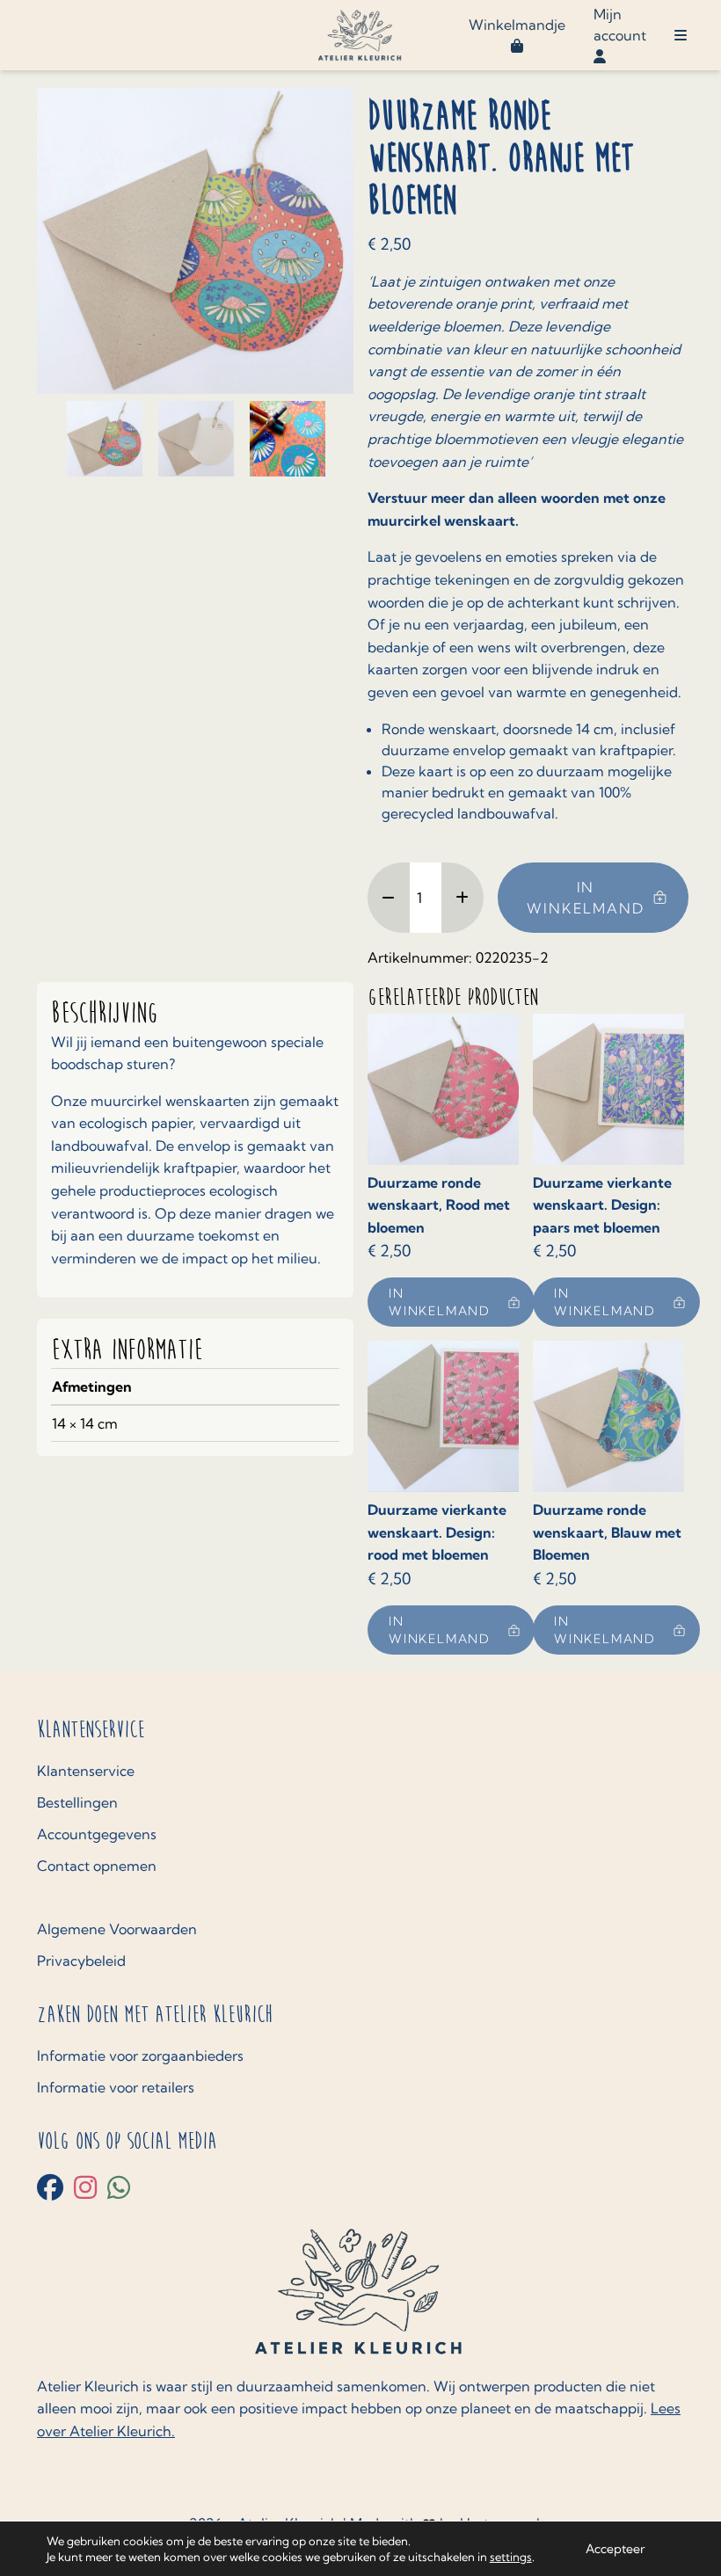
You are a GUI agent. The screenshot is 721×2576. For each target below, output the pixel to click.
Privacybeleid (81, 1961)
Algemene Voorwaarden (117, 1929)
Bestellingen (77, 1802)
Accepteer (615, 2549)
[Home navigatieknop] (360, 35)
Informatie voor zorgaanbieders (140, 2056)
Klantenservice (86, 1771)
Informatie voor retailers (116, 2087)
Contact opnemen (97, 1866)
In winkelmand (585, 898)
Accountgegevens (97, 1834)
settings (511, 2557)
